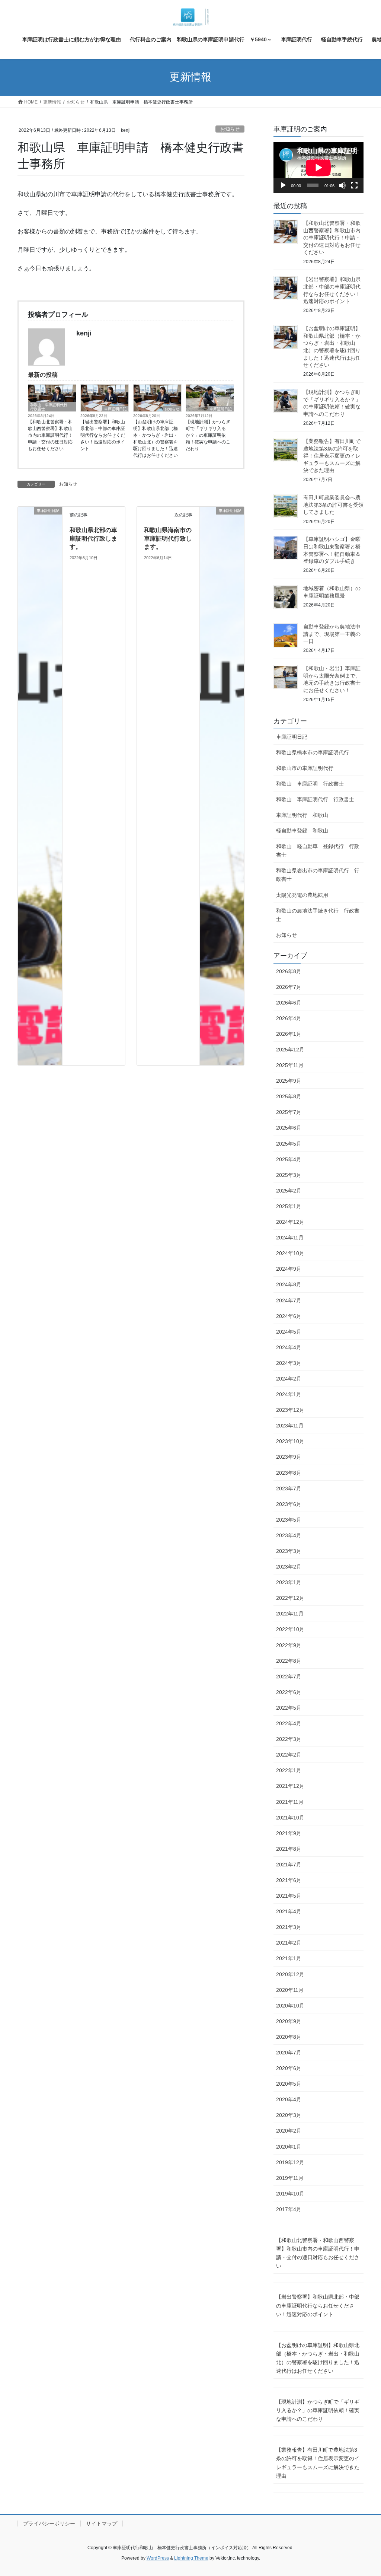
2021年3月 (289, 1927)
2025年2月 (289, 1191)
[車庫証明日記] (40, 785)
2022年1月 (289, 1770)
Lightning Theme (191, 2558)
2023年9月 (289, 1457)
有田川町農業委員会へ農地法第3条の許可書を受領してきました (333, 505)
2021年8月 (289, 1849)
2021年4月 (289, 1911)
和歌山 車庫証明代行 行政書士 (51, 407)
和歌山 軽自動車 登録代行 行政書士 (318, 851)
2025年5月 (289, 1144)
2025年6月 (289, 1128)
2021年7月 (289, 1865)
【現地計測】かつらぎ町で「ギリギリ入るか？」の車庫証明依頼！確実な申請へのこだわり (208, 435)
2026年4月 (289, 1018)
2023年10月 (290, 1441)
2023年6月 (289, 1504)
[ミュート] (342, 185)
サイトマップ (102, 2524)
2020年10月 (290, 2006)
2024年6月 (289, 1316)
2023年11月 (290, 1426)
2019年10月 (290, 2194)
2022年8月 (289, 1661)
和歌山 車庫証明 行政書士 (310, 784)
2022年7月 (289, 1677)
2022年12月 (290, 1598)
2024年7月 (289, 1300)
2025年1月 (289, 1206)
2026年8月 (289, 971)
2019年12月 (290, 2162)
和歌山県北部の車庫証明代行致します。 (93, 538)
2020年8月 (289, 2037)
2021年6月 (289, 1880)
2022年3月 (289, 1739)
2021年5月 (289, 1896)
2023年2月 (289, 1567)
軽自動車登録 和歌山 (302, 831)
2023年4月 (289, 1535)
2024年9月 (289, 1269)
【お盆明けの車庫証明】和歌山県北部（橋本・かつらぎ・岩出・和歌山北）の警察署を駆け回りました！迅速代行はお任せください (156, 439)
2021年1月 (289, 1958)
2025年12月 (290, 1050)
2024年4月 (289, 1347)
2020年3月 (289, 2115)
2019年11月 (290, 2178)
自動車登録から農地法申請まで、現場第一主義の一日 (332, 634)
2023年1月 (289, 1582)
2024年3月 (289, 1363)
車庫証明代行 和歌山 (302, 815)
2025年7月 (289, 1112)
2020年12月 (290, 1974)
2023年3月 (289, 1551)
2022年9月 (289, 1645)
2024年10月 (290, 1253)
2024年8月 (289, 1284)
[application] (318, 168)
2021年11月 (290, 1802)
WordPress (158, 2558)
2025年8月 (289, 1096)
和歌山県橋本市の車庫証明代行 (313, 752)
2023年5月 (289, 1520)
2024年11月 (290, 1238)
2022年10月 (290, 1629)
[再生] (283, 185)
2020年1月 (289, 2147)
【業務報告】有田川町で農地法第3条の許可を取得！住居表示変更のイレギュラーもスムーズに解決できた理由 (332, 456)
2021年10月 (290, 1818)
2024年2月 (289, 1379)
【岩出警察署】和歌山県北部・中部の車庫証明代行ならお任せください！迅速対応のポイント (103, 435)
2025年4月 (289, 1159)
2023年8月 (289, 1473)
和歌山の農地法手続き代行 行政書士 (318, 915)
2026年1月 (289, 1034)
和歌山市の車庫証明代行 (305, 768)
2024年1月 (289, 1394)
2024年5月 (289, 1332)
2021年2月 (289, 1943)
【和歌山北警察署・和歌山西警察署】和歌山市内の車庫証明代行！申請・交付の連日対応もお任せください (50, 435)
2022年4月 (289, 1723)
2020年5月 (289, 2084)
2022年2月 (289, 1755)
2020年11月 (290, 1990)
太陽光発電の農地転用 (302, 895)
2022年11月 (290, 1614)
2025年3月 (289, 1175)
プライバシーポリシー (49, 2524)
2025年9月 (289, 1081)
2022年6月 (289, 1692)
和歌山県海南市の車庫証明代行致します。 (168, 538)
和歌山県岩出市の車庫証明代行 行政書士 (318, 875)
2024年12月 (290, 1222)
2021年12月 (290, 1786)
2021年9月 (289, 1833)
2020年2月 (289, 2131)
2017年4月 (289, 2209)
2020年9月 (289, 2021)
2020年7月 (289, 2053)
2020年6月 (289, 2068)
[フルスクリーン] (354, 185)
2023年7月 (289, 1488)
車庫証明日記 (115, 409)
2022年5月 (289, 1708)
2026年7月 (289, 987)
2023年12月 (290, 1410)
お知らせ (230, 129)
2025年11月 (290, 1065)
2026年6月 (289, 1003)
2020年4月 (289, 2099)
